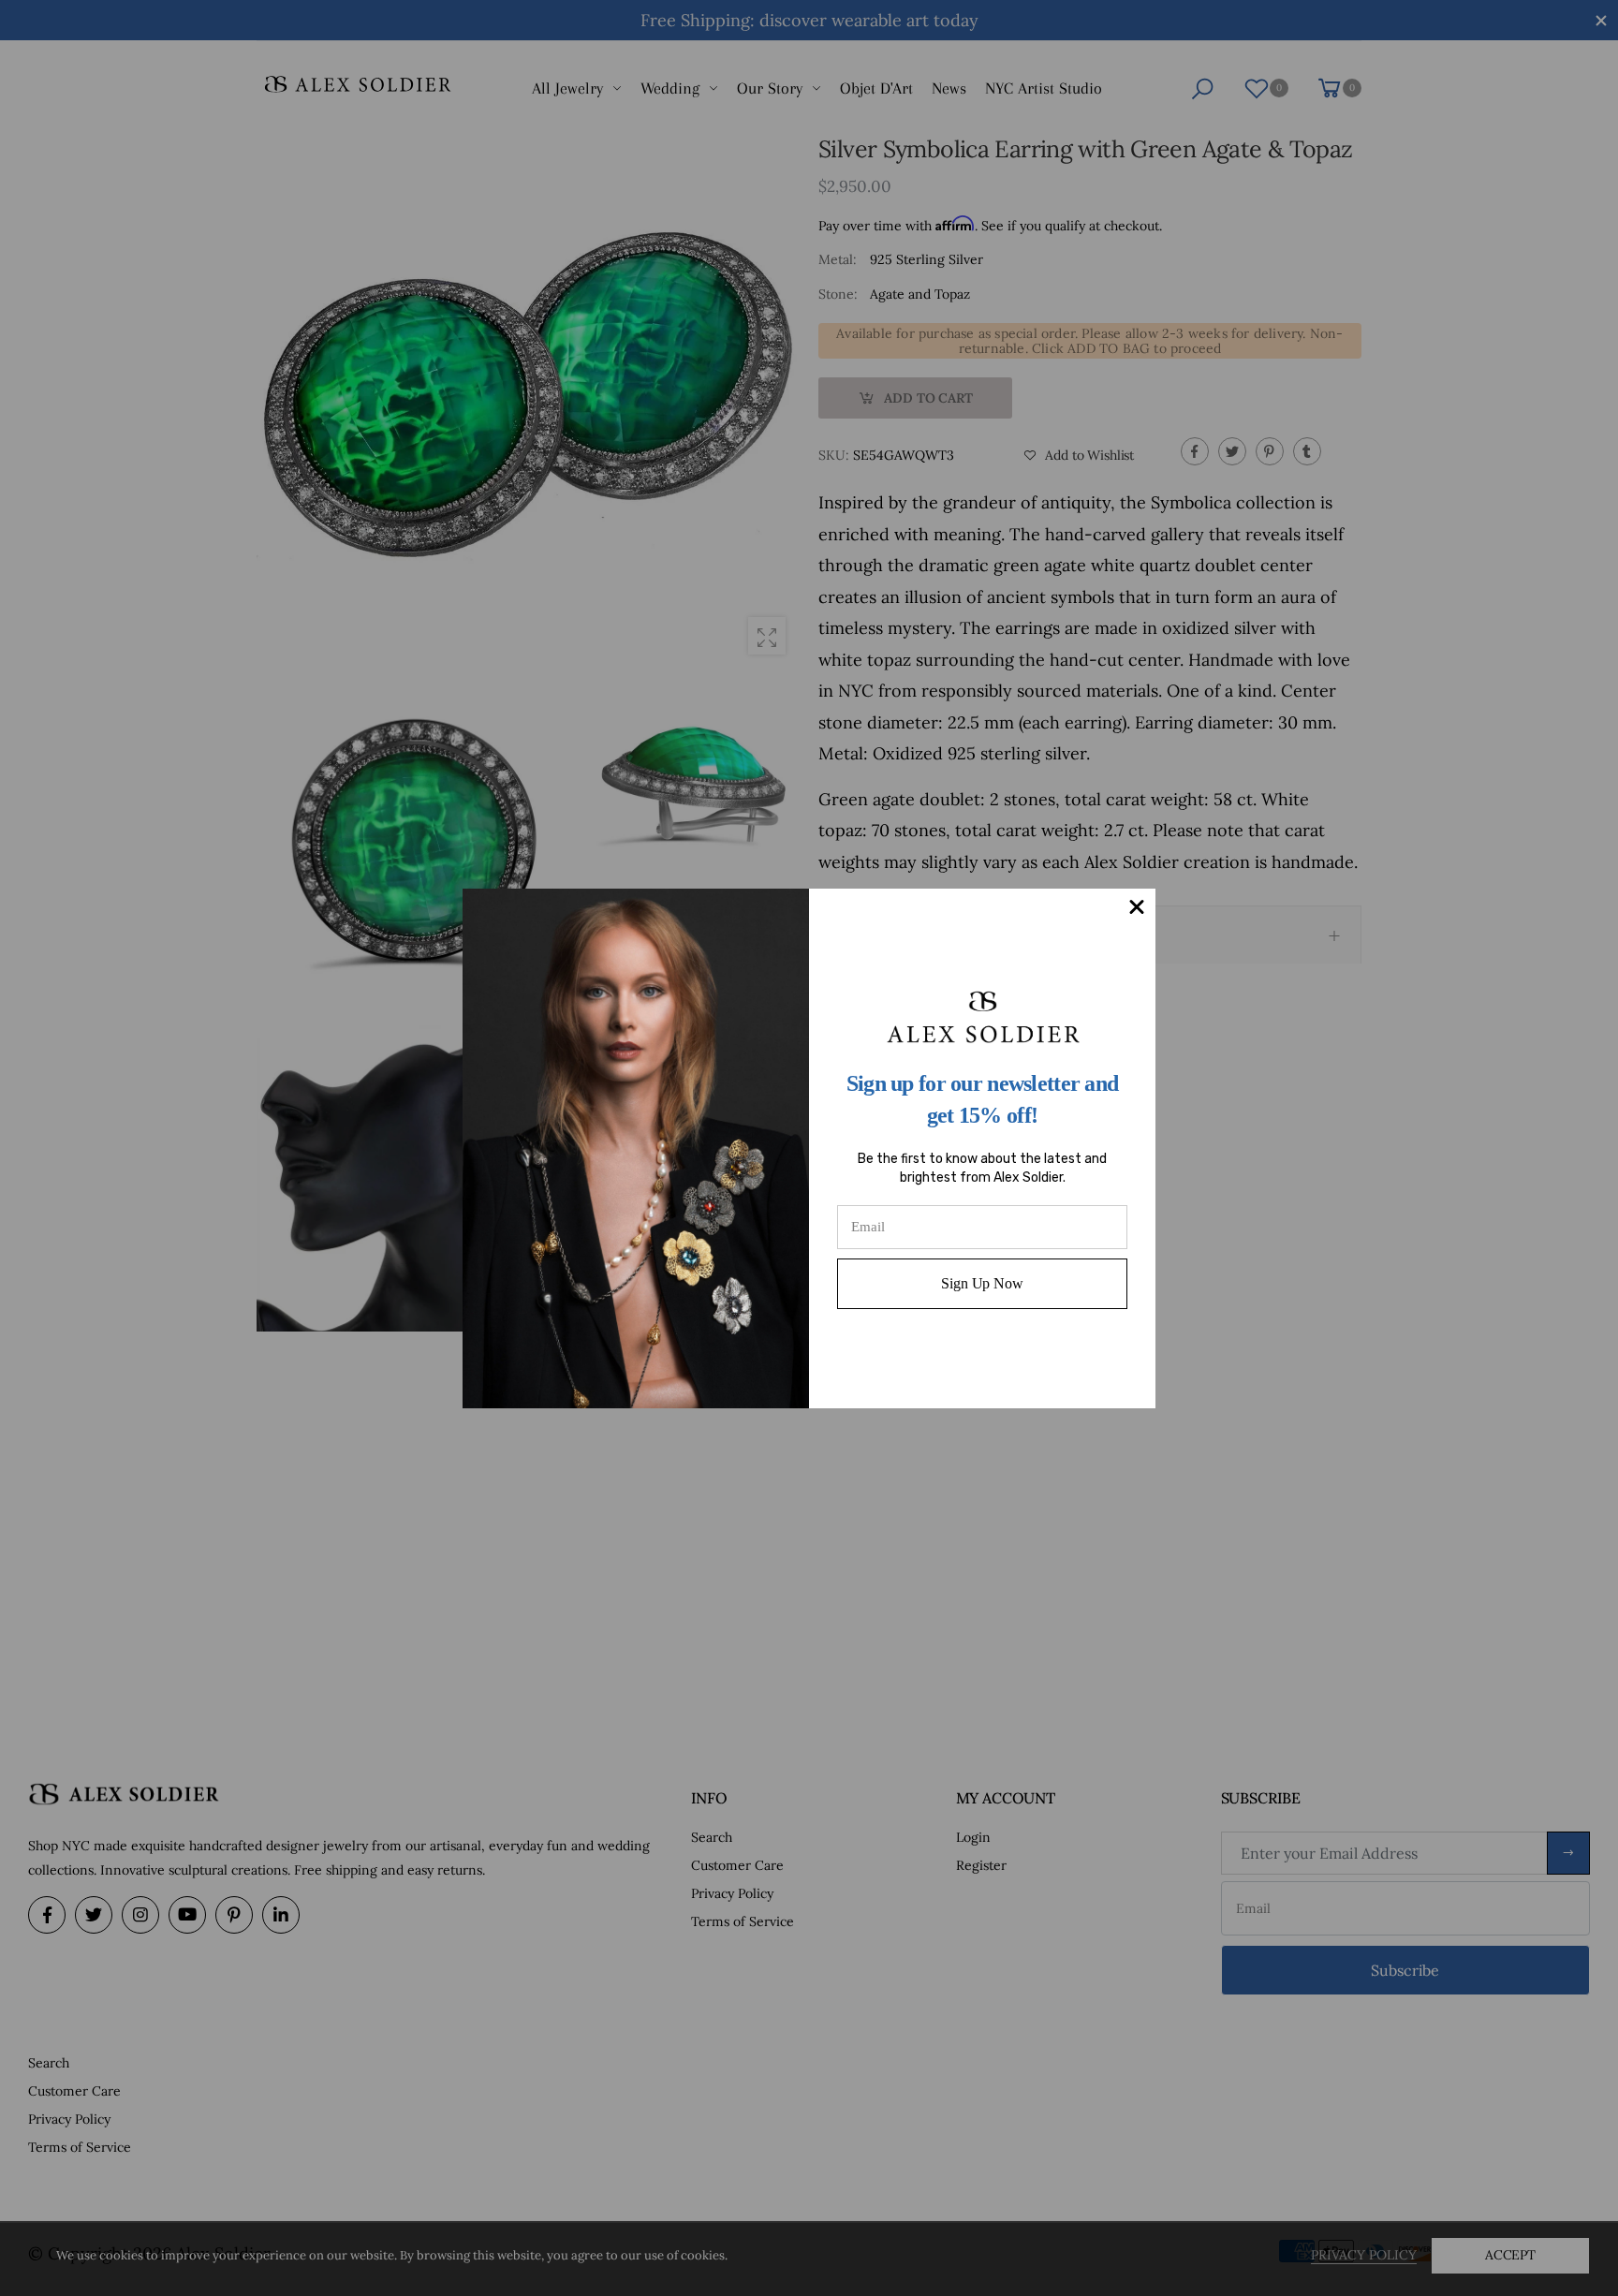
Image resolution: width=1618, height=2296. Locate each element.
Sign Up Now (982, 1283)
